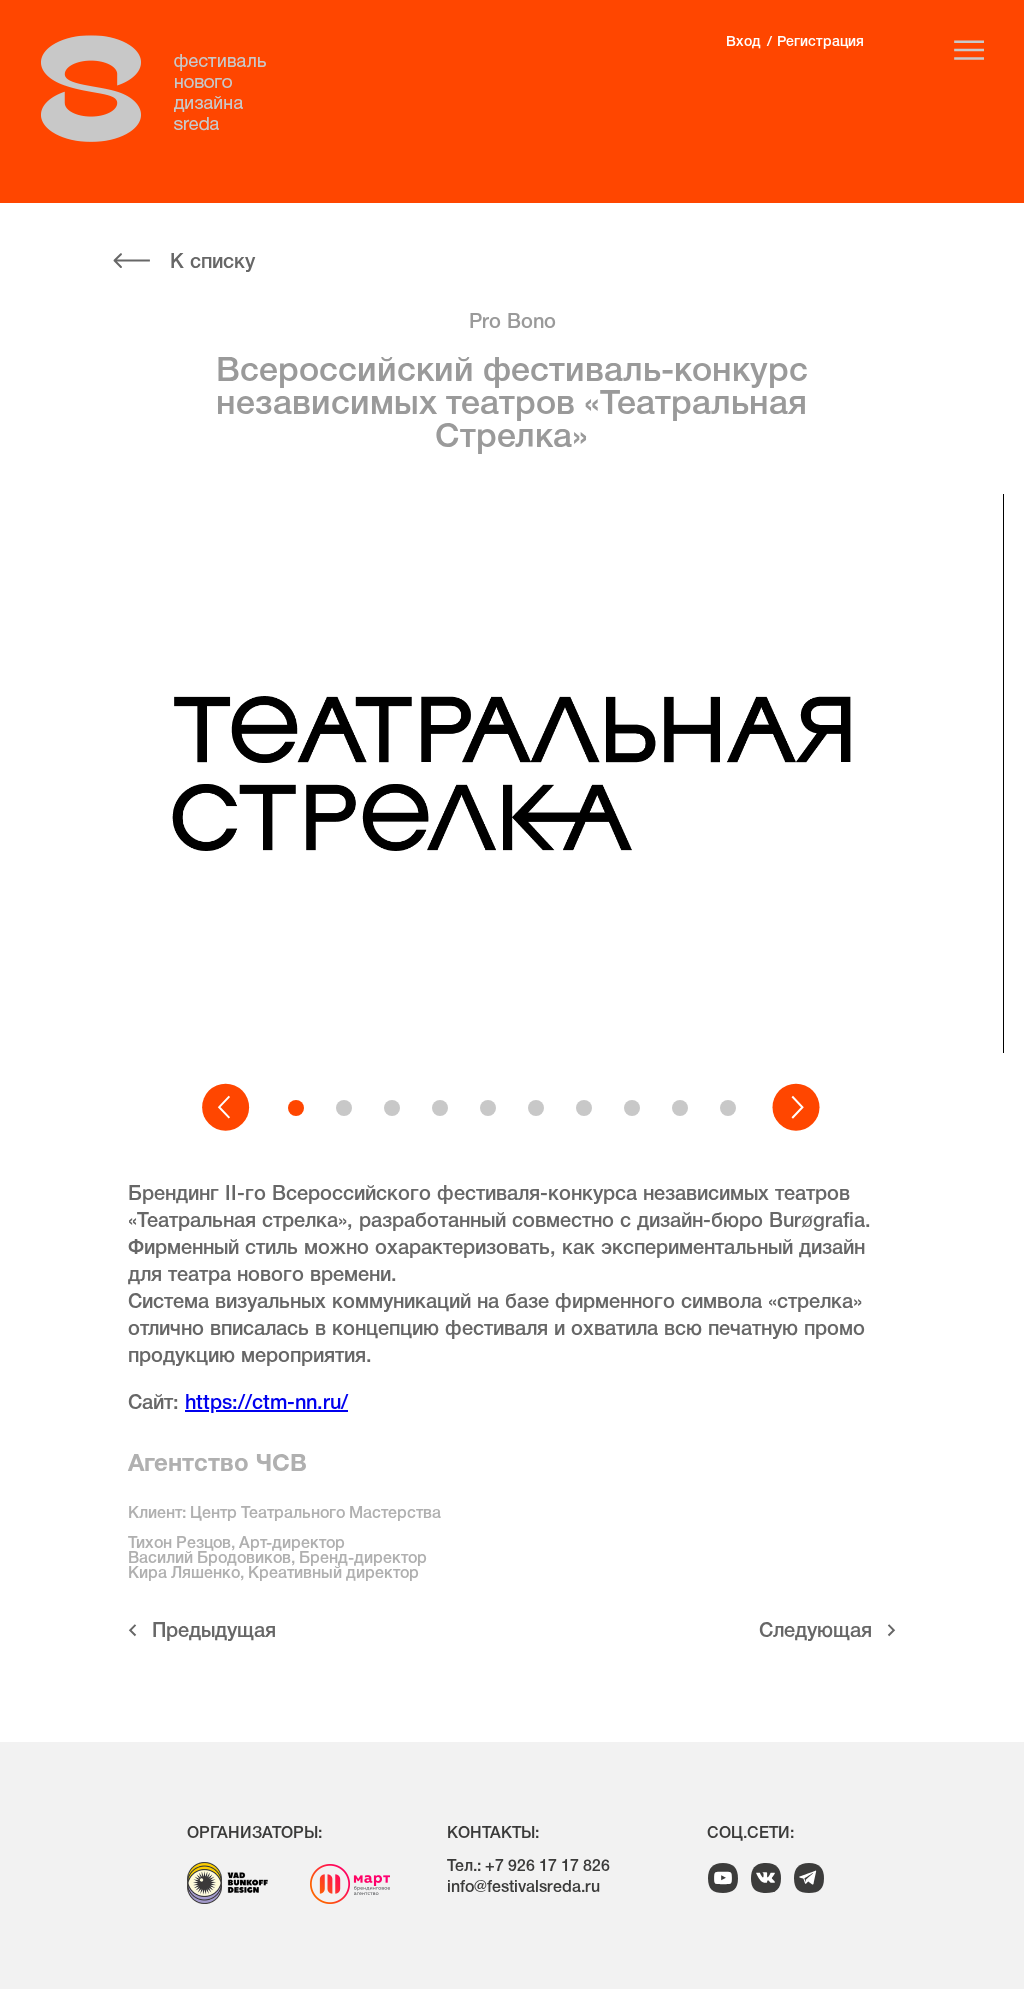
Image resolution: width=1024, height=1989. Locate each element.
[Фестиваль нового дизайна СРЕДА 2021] (164, 89)
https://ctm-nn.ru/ (266, 1404)
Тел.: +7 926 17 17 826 (528, 1867)
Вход (743, 42)
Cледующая (815, 1632)
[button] (227, 1108)
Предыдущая (214, 1632)
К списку (212, 263)
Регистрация (820, 42)
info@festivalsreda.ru (523, 1888)
